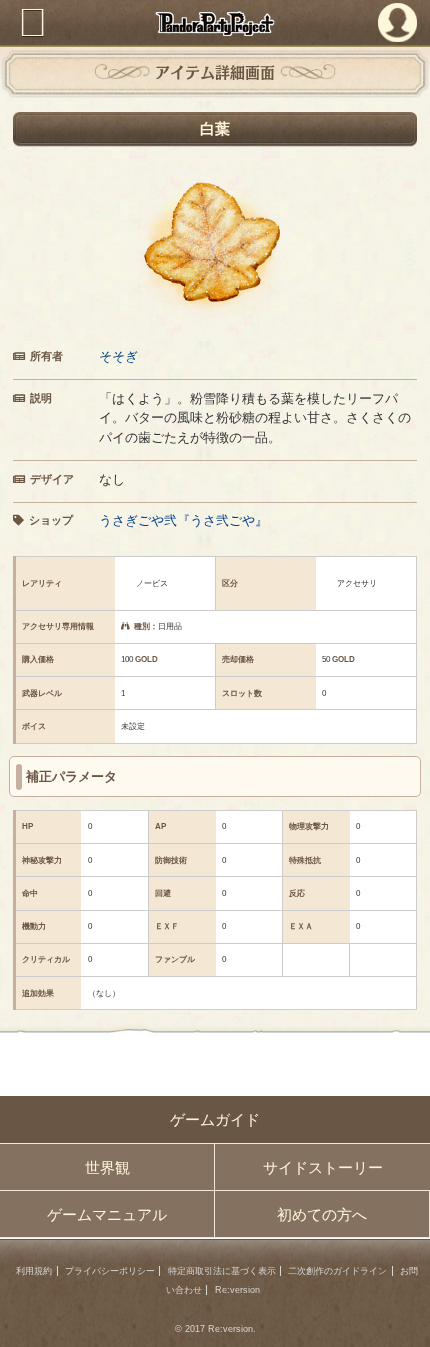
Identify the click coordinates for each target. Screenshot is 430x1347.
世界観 (107, 1167)
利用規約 (34, 1271)
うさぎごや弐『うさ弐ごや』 (183, 520)
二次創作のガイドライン (337, 1271)
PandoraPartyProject (215, 23)
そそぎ (118, 356)
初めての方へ (322, 1214)
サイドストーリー (323, 1167)
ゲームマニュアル (107, 1214)
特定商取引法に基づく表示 (222, 1271)
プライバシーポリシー (110, 1271)
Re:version (237, 1290)
